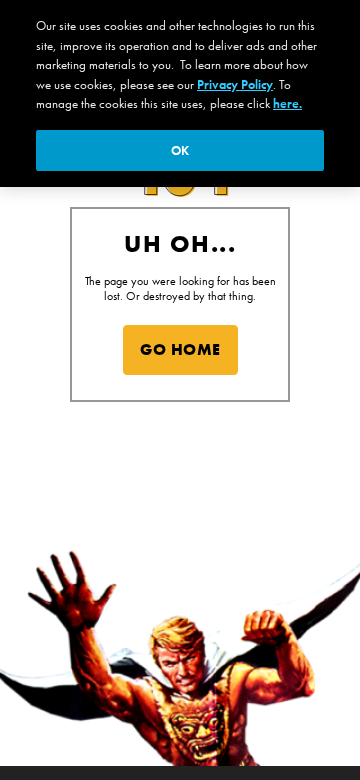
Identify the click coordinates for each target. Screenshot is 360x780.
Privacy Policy (235, 84)
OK (180, 150)
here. (287, 103)
